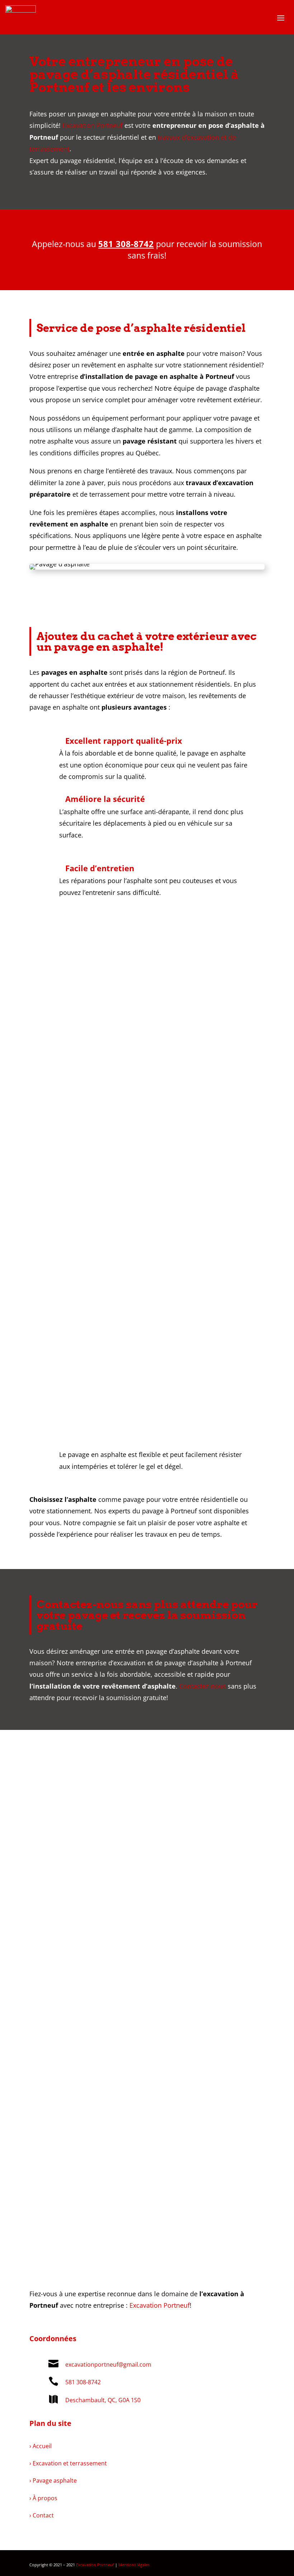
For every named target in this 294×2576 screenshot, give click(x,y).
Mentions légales (134, 2565)
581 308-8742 (126, 244)
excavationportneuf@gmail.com (108, 2364)
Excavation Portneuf (93, 125)
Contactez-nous (203, 1686)
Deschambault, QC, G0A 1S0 (103, 2400)
